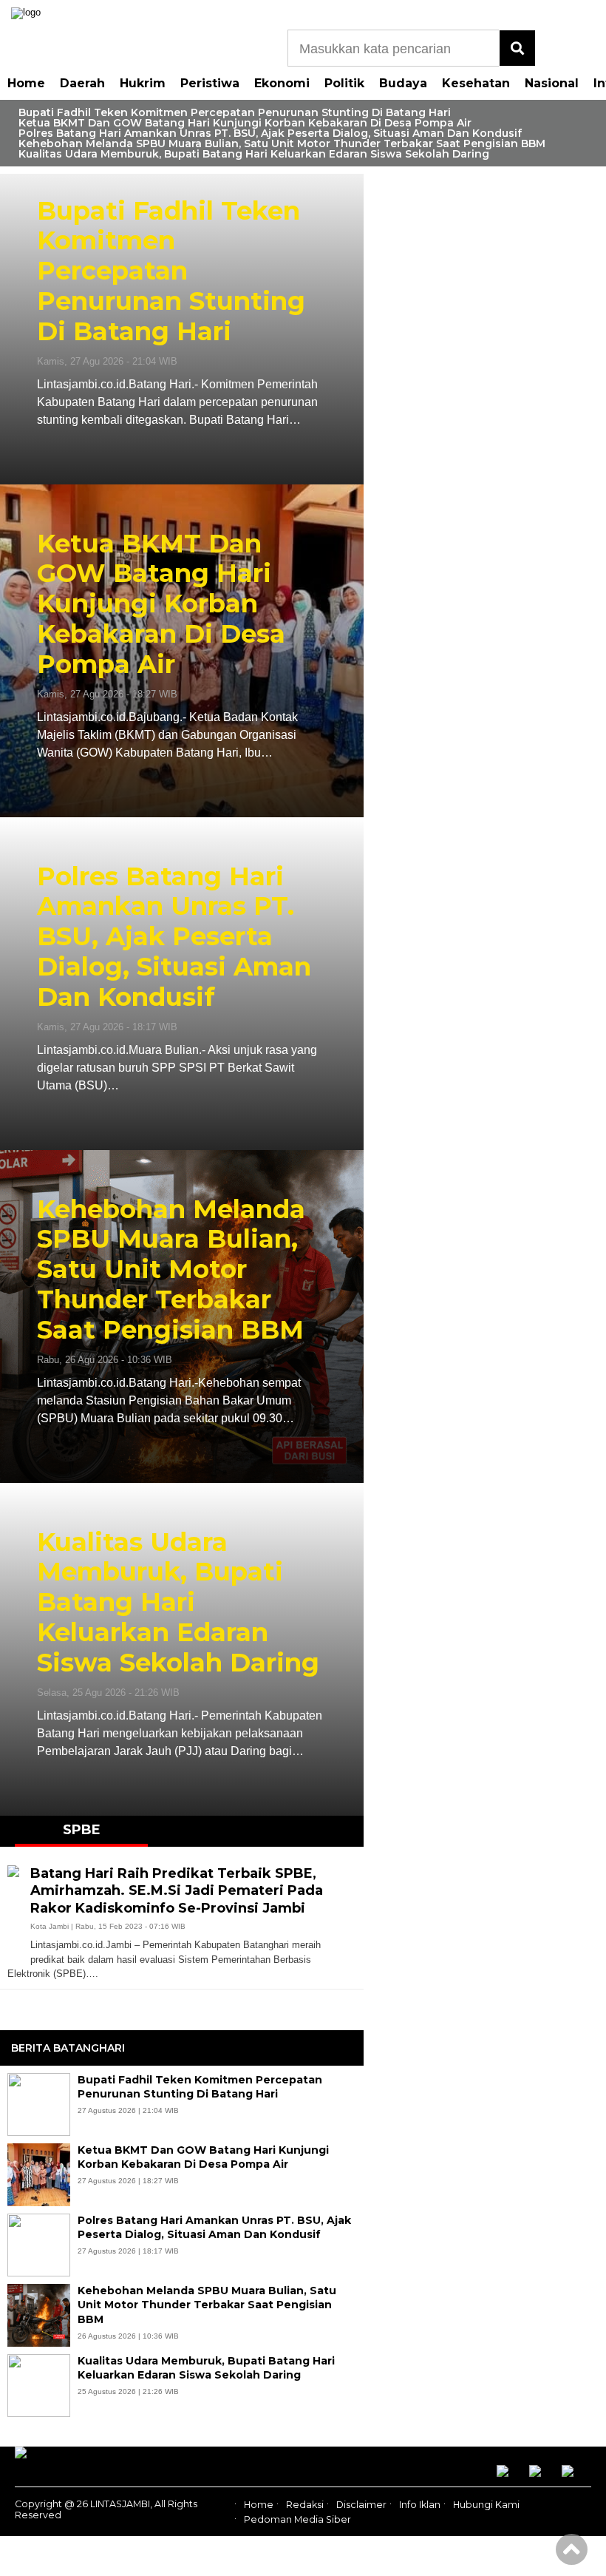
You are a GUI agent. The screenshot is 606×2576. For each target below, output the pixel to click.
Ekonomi (282, 83)
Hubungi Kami (486, 2505)
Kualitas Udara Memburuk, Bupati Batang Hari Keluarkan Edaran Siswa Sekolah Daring (255, 154)
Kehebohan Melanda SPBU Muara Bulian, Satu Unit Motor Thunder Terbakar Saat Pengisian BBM (282, 143)
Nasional (552, 83)
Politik (344, 83)
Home (26, 83)
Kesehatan (476, 83)
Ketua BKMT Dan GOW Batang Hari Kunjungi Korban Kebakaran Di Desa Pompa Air (245, 123)
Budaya (403, 83)
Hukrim (143, 83)
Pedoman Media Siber (297, 2519)
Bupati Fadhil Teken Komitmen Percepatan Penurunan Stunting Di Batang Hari (235, 112)
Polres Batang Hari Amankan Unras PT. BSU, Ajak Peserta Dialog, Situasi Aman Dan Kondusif (270, 133)
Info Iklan (420, 2505)
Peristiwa (210, 83)
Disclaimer (361, 2505)
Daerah (82, 83)
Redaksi (305, 2505)
